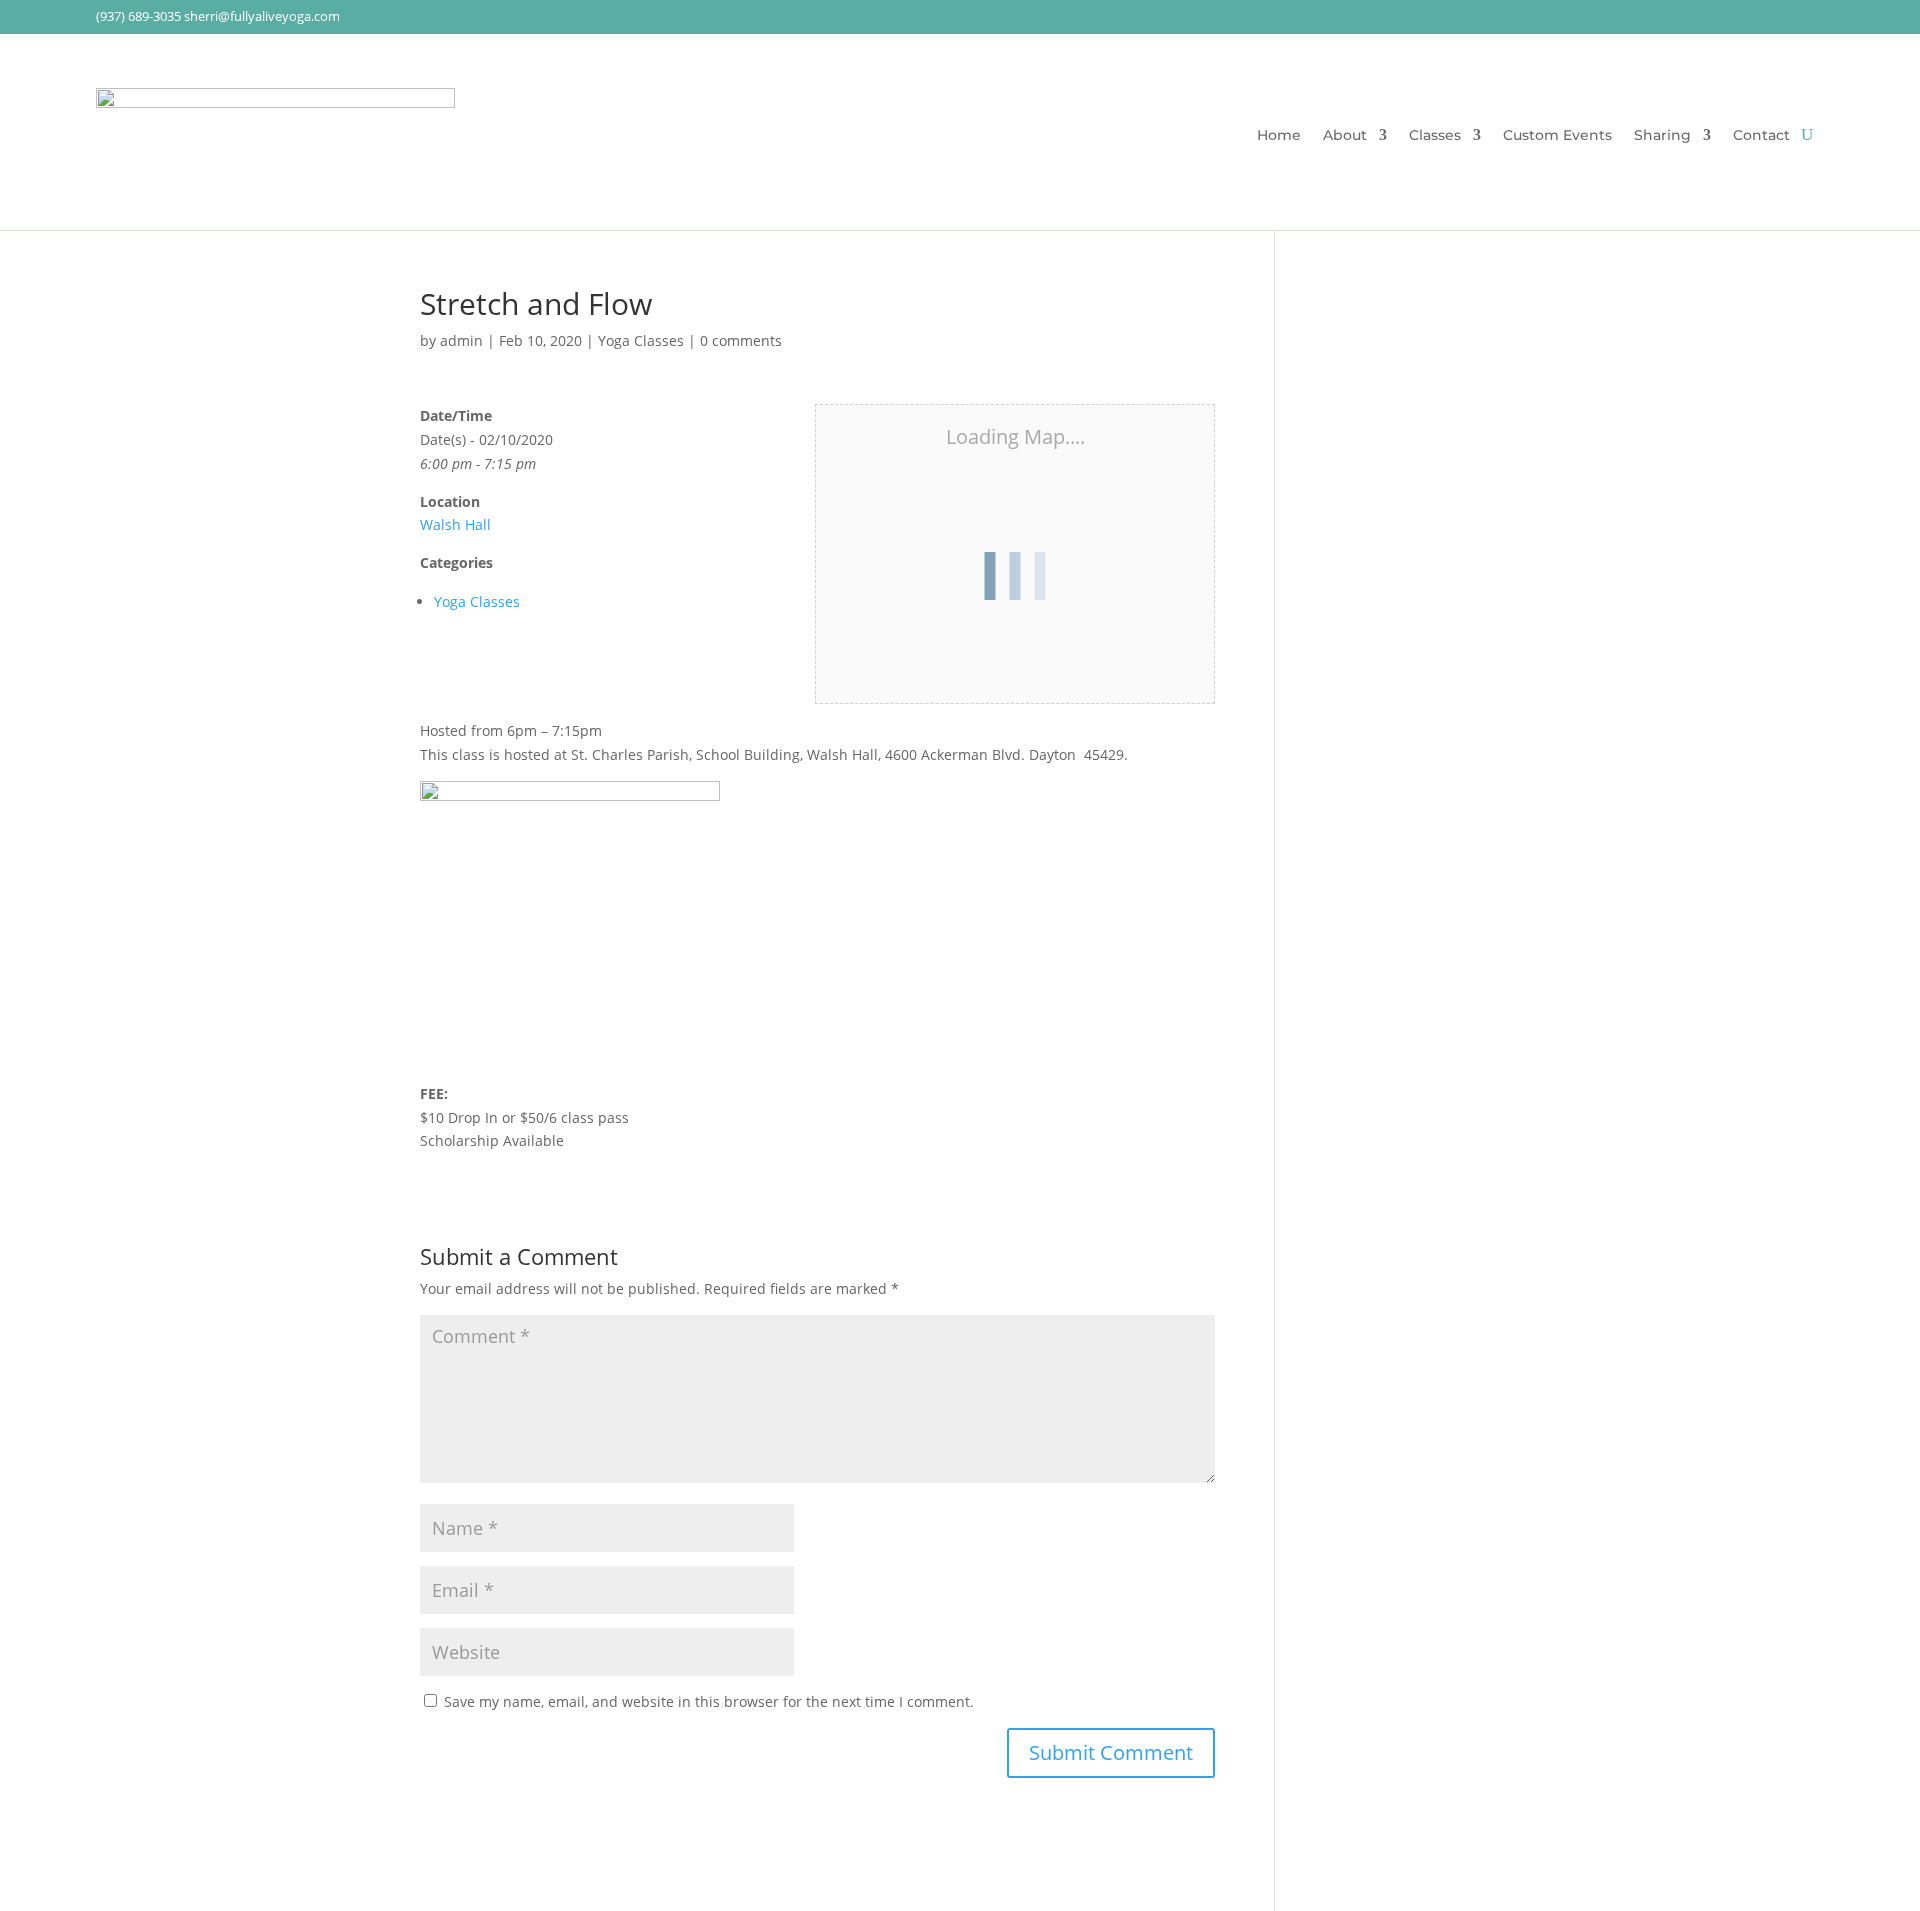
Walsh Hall (455, 524)
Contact (1761, 136)
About (1345, 136)
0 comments (741, 340)
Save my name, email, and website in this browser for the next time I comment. (709, 1701)
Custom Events (1557, 136)
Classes (1435, 136)
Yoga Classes (641, 340)
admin (461, 340)
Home (1279, 136)
